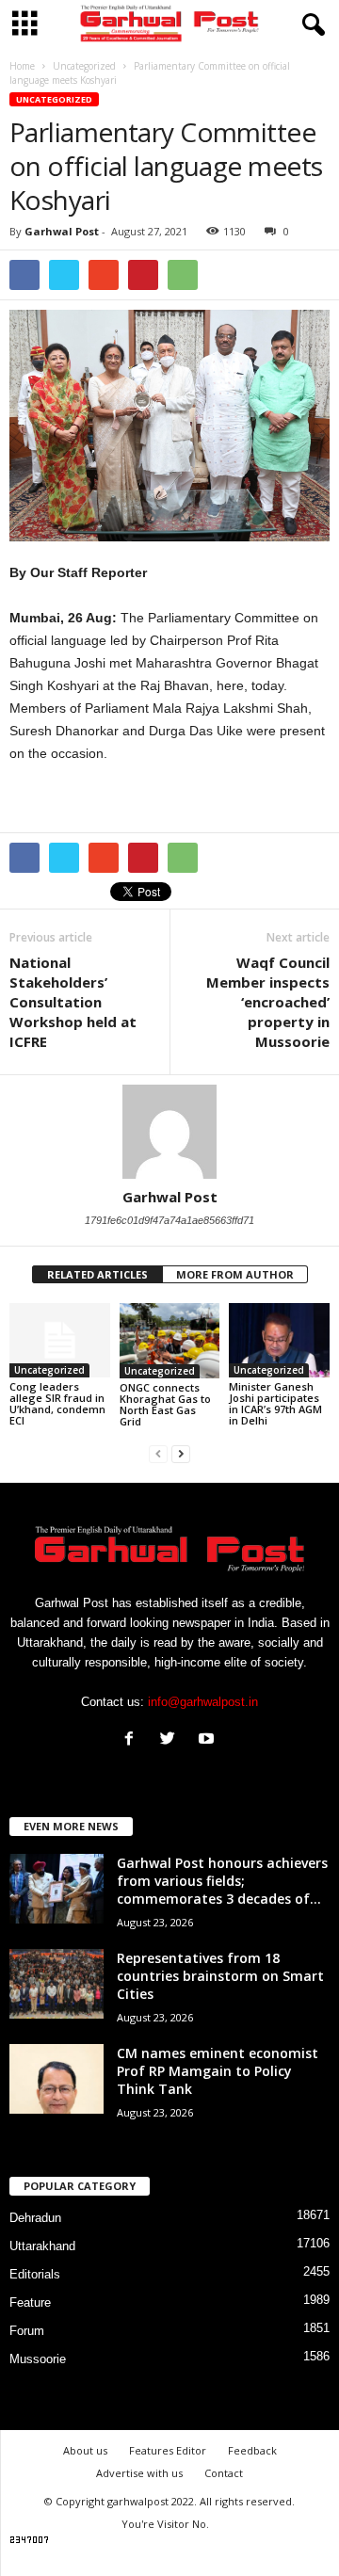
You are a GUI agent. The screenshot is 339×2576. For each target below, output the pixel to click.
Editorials (35, 2274)
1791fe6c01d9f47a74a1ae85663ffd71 (169, 1220)
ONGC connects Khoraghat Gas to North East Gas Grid (165, 1404)
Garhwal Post (62, 231)
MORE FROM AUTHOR (235, 1274)
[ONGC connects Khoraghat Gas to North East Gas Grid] (170, 1341)
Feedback (252, 2450)
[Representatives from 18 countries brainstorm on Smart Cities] (56, 1984)
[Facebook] (133, 1740)
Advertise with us (139, 2473)
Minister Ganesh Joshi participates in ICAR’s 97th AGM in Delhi (275, 1403)
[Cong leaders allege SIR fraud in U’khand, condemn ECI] (60, 1341)
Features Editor (168, 2450)
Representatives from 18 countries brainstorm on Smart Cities (220, 1976)
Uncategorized (54, 99)
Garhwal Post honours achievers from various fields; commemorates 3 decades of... (222, 1881)
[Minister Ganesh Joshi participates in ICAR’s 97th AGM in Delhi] (279, 1341)
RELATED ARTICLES (97, 1274)
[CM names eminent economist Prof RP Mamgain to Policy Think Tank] (56, 2079)
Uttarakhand (42, 2246)
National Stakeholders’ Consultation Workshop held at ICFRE (73, 1002)
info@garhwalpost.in (203, 1702)
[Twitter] (172, 1740)
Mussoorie (38, 2359)
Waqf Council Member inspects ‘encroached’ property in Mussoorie (268, 1002)
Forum (27, 2331)
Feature (30, 2302)
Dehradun (35, 2218)
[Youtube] (209, 1740)
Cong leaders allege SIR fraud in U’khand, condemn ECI (57, 1403)
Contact (224, 2473)
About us (85, 2450)
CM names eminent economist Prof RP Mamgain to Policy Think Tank (218, 2071)
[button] (310, 25)
